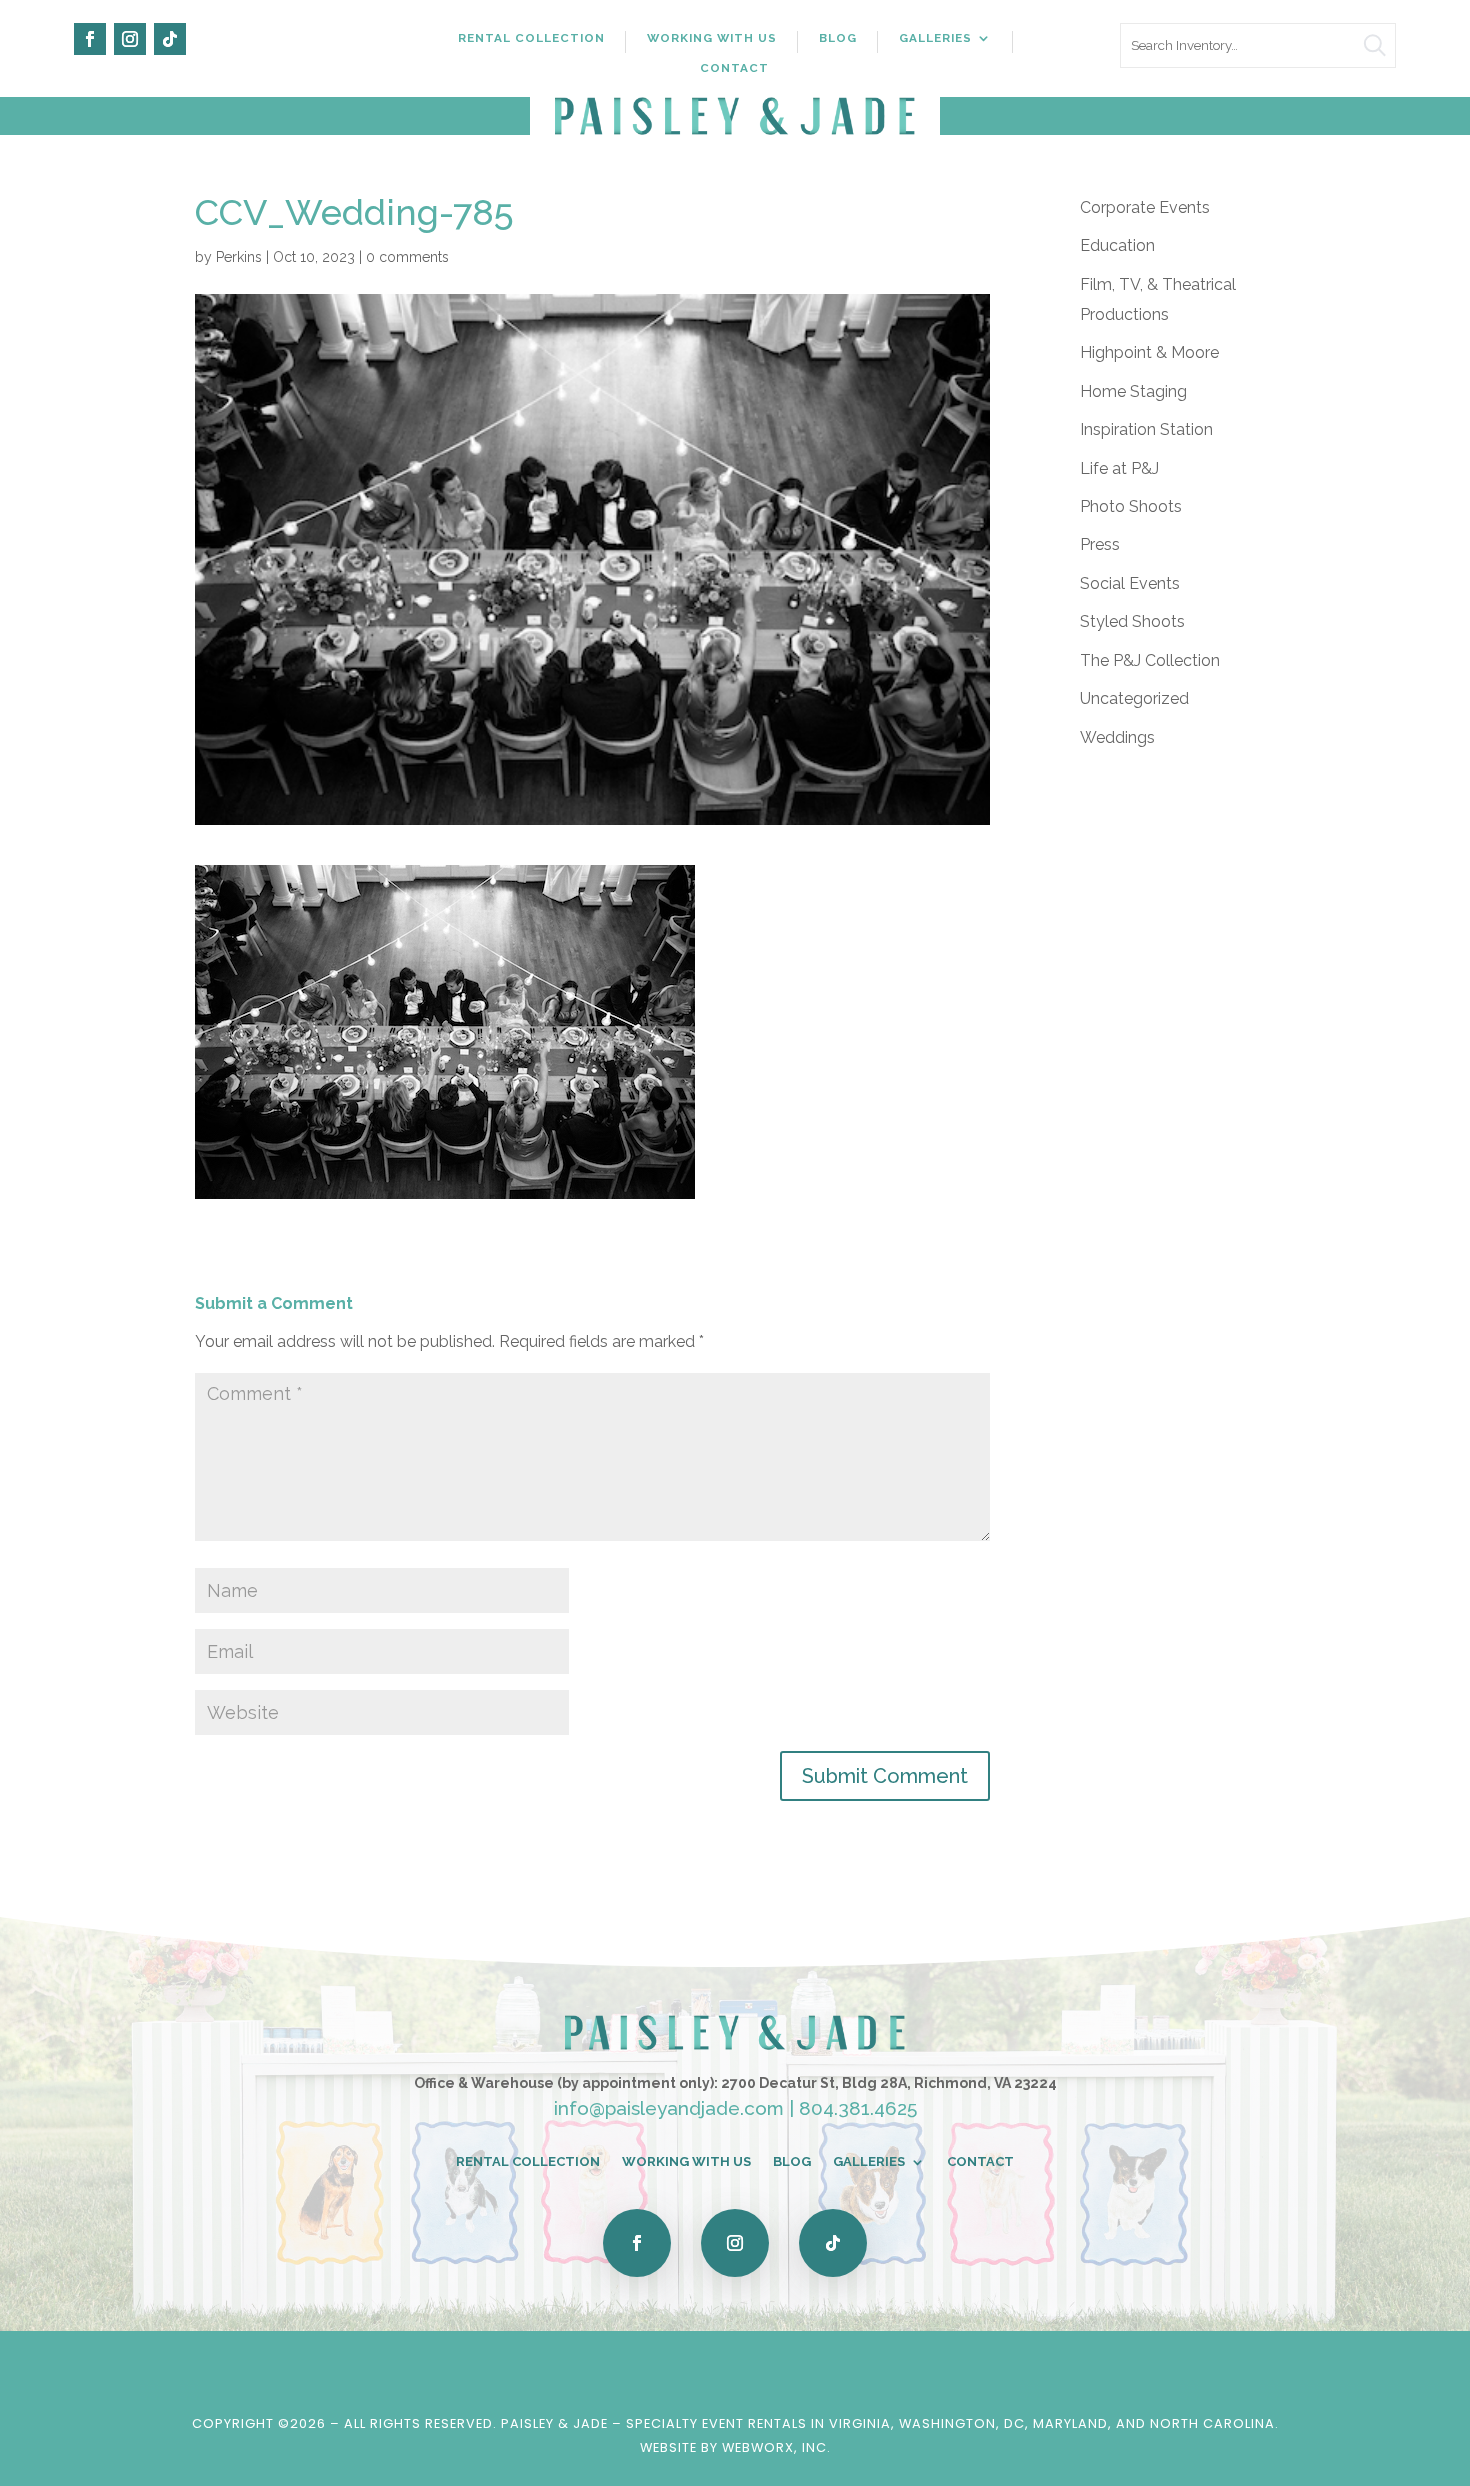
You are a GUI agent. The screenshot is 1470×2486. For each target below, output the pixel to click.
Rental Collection (531, 38)
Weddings (1117, 737)
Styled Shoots (1132, 621)
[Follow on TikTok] (170, 39)
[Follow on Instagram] (130, 39)
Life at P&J (1119, 468)
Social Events (1130, 583)
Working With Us (712, 38)
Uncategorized (1134, 698)
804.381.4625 (858, 2108)
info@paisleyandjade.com (669, 2108)
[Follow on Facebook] (90, 39)
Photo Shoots (1131, 506)
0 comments (407, 257)
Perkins (239, 257)
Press (1100, 544)
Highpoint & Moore (1149, 352)
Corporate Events (1145, 207)
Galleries (935, 38)
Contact (734, 68)
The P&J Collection (1150, 660)
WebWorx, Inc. (776, 2447)
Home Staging (1133, 391)
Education (1117, 245)
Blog (838, 38)
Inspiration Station (1146, 429)
